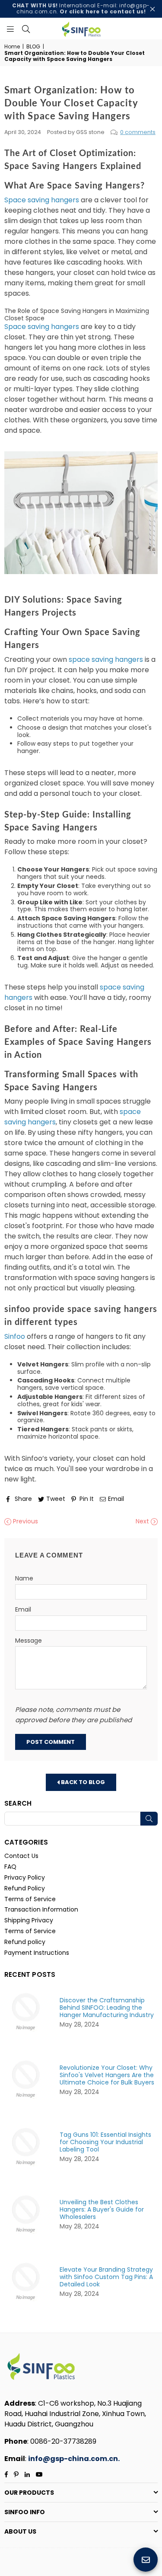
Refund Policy (25, 1888)
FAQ (10, 1867)
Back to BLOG (82, 1782)
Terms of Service (30, 1899)
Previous (25, 1521)
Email (23, 1610)
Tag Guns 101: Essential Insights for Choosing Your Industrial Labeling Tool (105, 2142)
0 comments (138, 132)
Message (29, 1641)
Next (143, 1521)
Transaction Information (41, 1909)
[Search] (26, 29)
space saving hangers (106, 659)
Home (12, 47)
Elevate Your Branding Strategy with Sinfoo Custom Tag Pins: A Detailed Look (106, 2277)
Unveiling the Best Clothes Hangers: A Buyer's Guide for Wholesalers (102, 2210)
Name (24, 1578)
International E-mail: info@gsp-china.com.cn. (81, 8)
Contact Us (21, 1856)
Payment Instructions (37, 1953)
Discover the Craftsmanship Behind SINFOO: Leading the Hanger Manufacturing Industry (107, 2008)
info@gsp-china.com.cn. (74, 2459)
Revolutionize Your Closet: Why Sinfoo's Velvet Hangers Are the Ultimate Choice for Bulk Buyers (107, 2075)
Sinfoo (16, 1336)
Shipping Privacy (29, 1920)
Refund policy (25, 1942)
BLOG (33, 47)
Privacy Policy (25, 1877)
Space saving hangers (42, 200)
